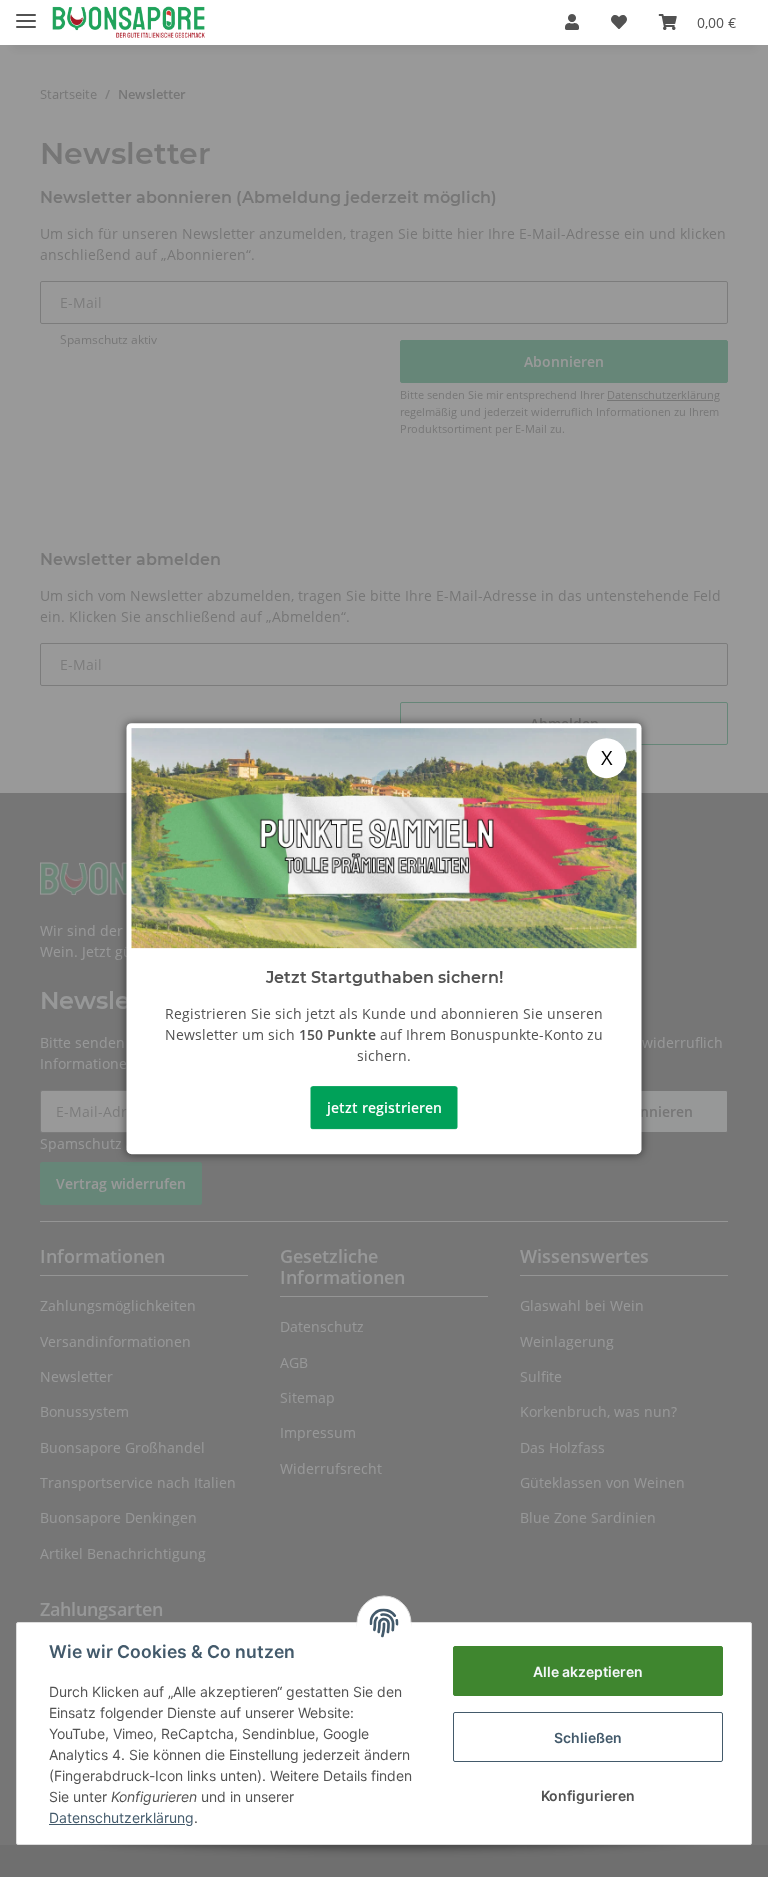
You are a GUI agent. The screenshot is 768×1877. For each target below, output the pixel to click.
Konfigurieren (588, 1795)
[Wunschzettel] (619, 22)
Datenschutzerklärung (121, 1817)
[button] (572, 22)
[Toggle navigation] (26, 12)
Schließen (588, 1737)
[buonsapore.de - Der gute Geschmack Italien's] (128, 22)
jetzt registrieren (384, 1107)
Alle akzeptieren (588, 1671)
